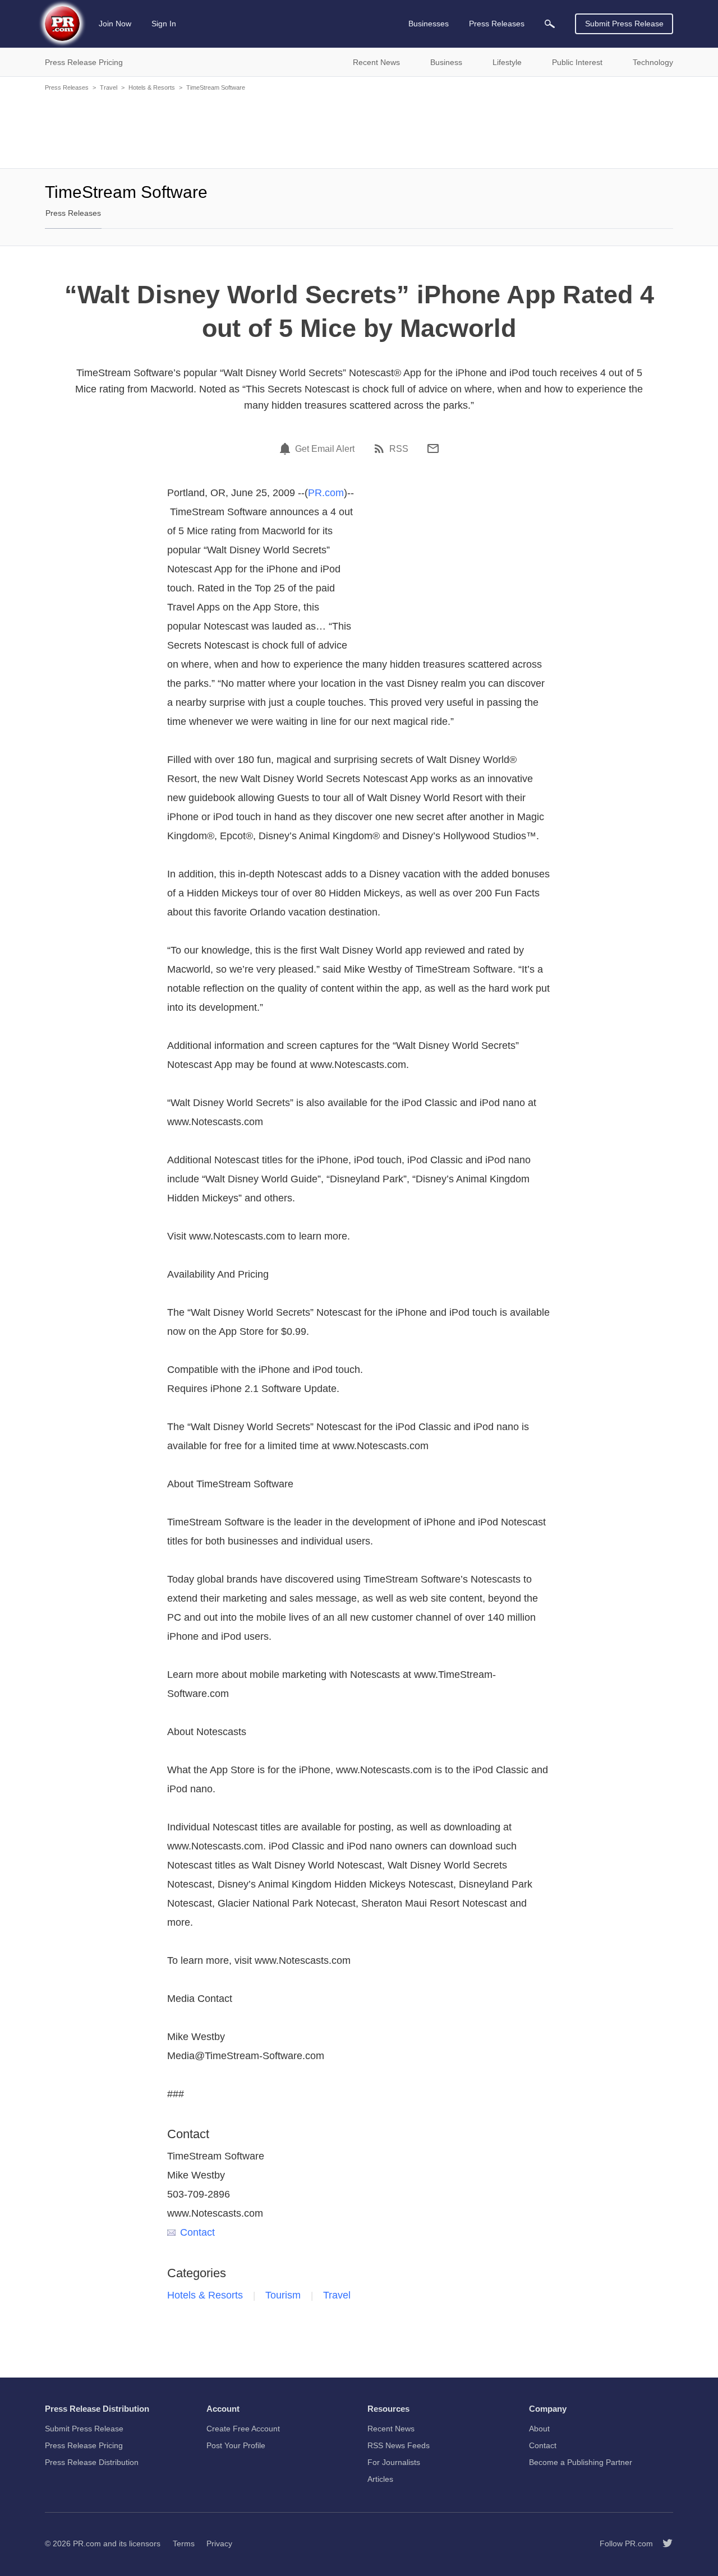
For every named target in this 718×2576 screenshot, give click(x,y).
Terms (184, 2543)
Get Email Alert (325, 449)
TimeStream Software (216, 87)
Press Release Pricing (84, 2445)
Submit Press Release (624, 24)
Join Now (115, 24)
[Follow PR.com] (663, 2543)
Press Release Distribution (92, 2462)
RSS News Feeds (399, 2445)
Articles (380, 2479)
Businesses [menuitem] (429, 24)
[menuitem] (550, 24)
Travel (109, 87)
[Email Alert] (287, 448)
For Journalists (394, 2462)
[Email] (433, 448)
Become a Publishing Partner (581, 2462)
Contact (197, 2232)
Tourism (283, 2295)
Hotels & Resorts (152, 87)
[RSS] (381, 448)
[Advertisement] (359, 129)
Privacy (219, 2543)
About (539, 2429)
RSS (399, 449)
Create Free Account (243, 2429)
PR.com (326, 493)
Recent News (391, 2429)
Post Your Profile (236, 2445)
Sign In (164, 24)
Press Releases (67, 87)
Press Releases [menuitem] (497, 24)
